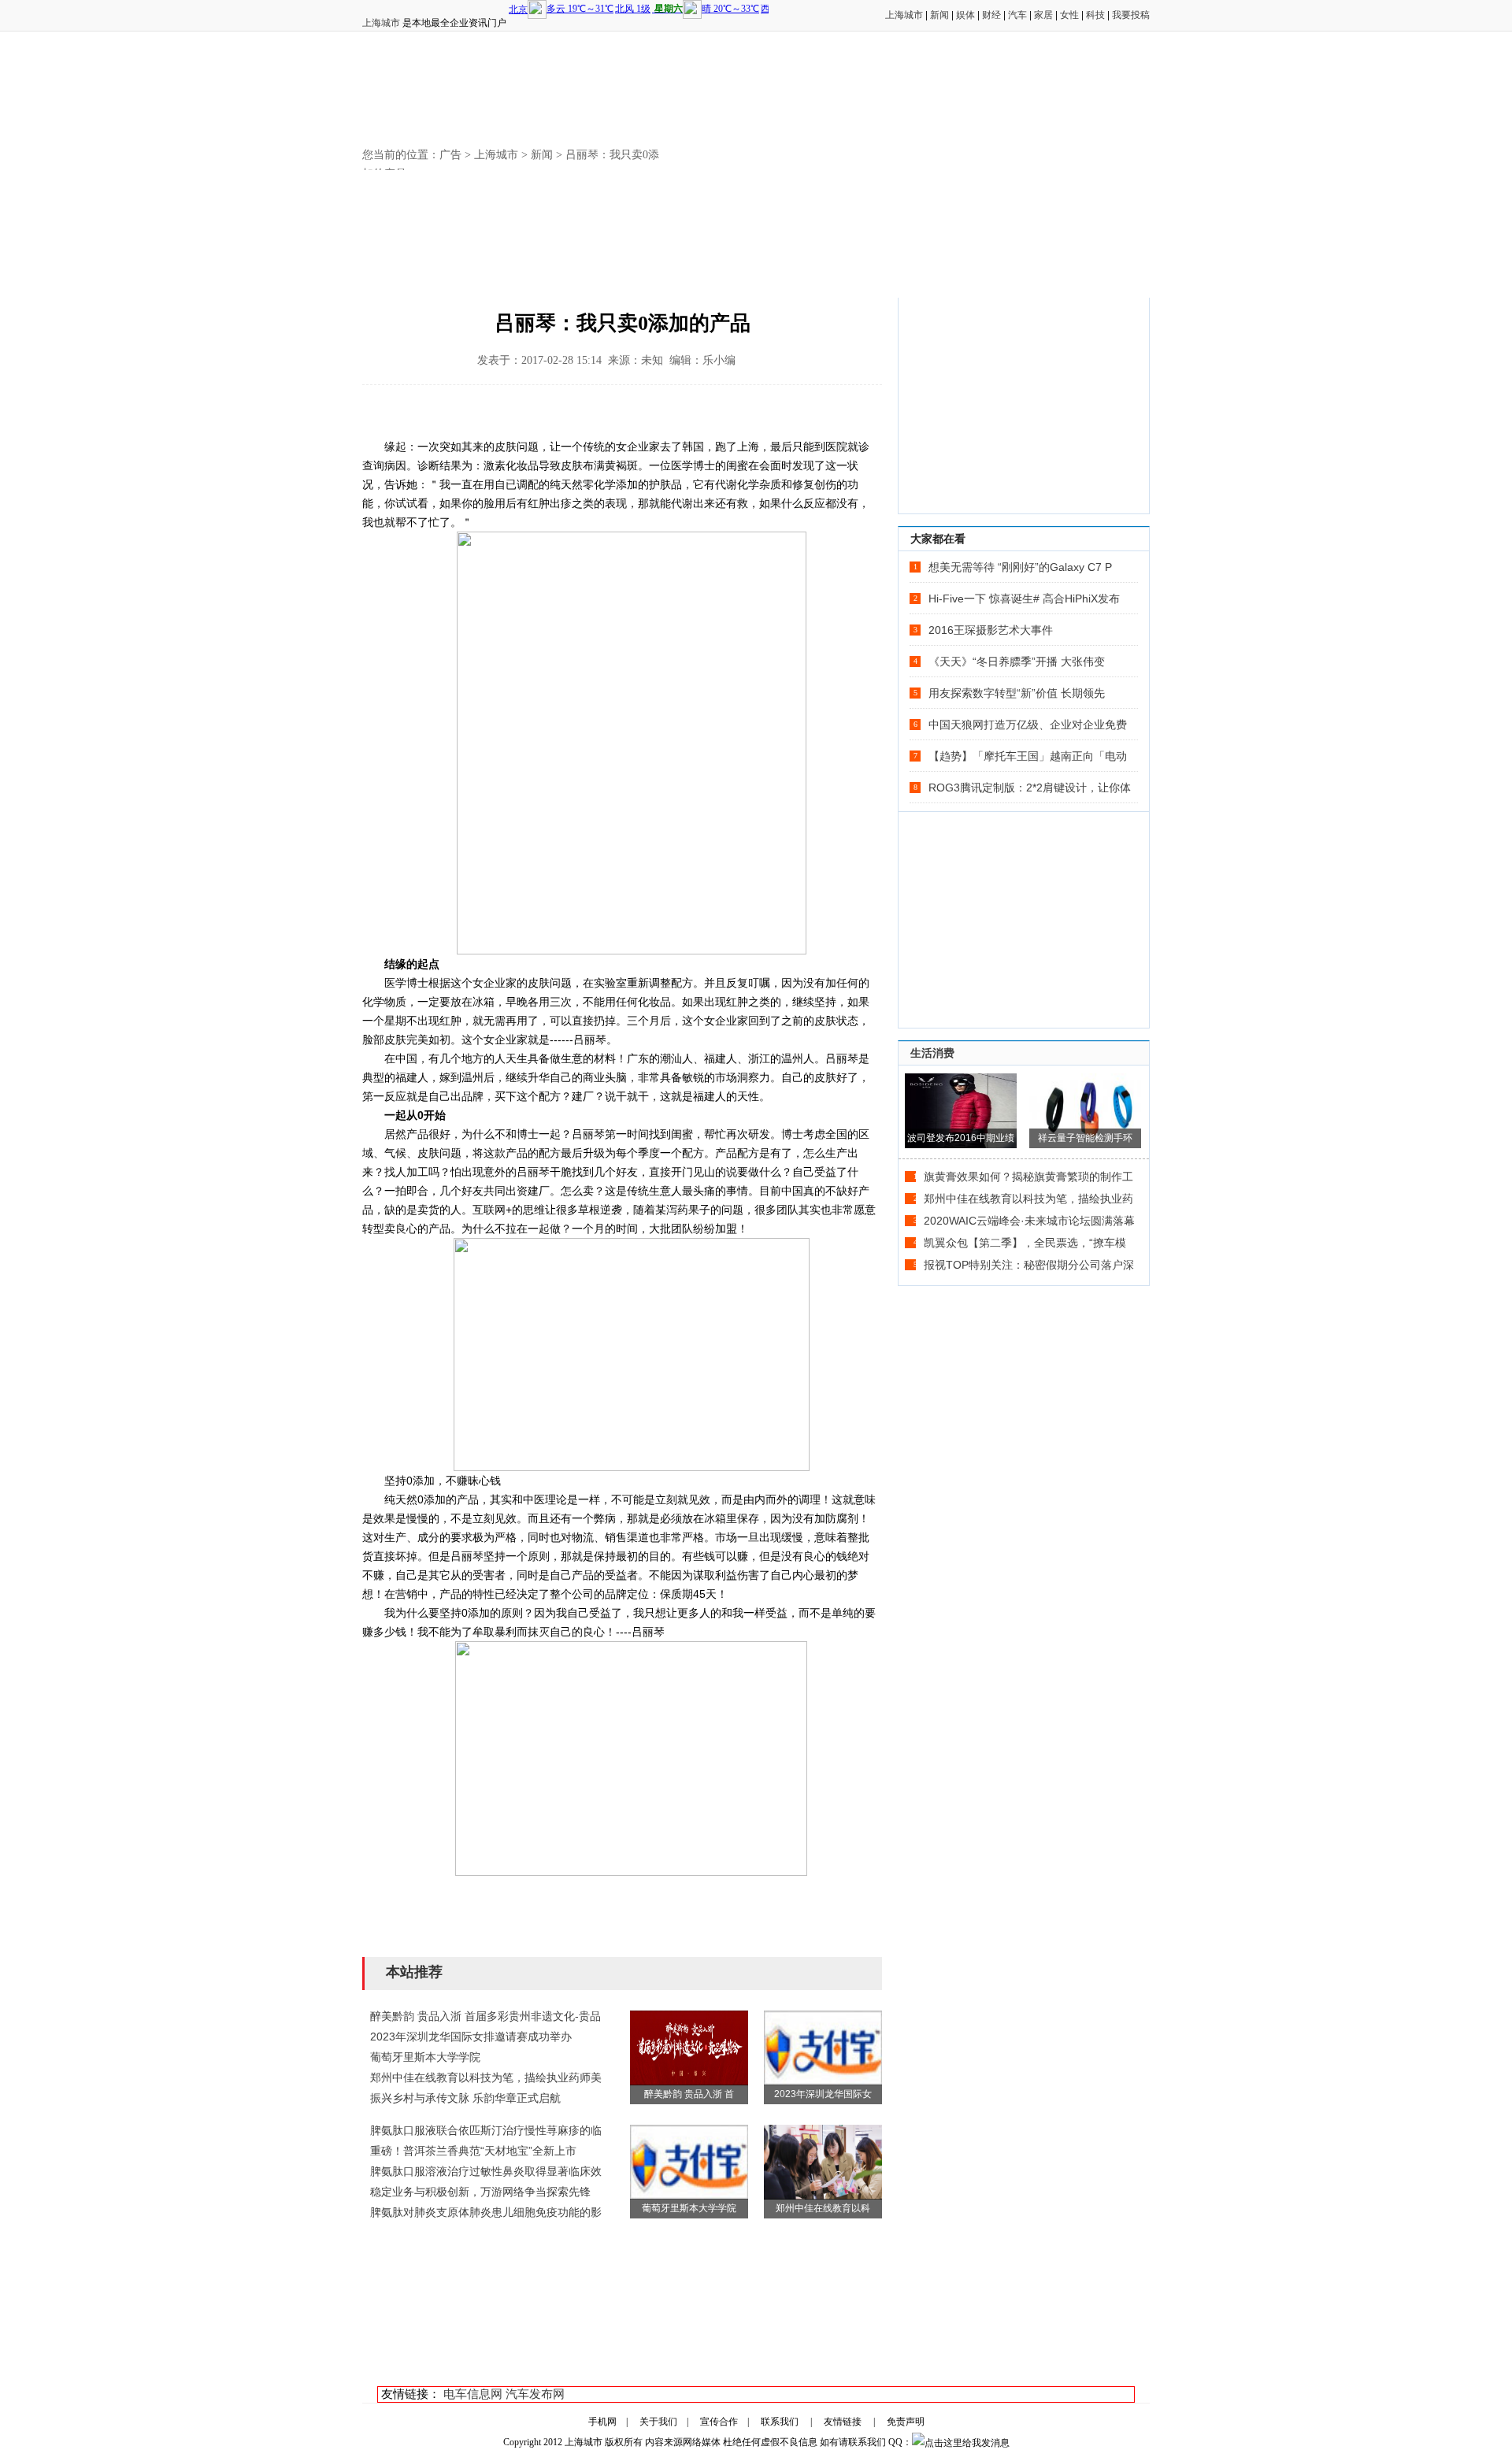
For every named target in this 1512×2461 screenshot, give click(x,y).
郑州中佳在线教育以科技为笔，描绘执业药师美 (486, 2077)
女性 (1069, 15)
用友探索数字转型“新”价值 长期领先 (1017, 693)
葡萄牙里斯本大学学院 (425, 2057)
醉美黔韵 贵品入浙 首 (689, 2094)
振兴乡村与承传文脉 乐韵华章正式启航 (465, 2098)
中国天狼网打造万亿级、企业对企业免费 (1028, 725)
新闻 (939, 15)
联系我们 (780, 2422)
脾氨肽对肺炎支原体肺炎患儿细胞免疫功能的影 (486, 2212)
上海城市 (381, 23)
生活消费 (932, 1053)
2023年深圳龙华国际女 (823, 2094)
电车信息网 (473, 2394)
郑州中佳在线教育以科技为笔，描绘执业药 (1028, 1199)
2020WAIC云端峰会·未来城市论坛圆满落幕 (1029, 1221)
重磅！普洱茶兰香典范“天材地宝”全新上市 (473, 2151)
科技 (1095, 15)
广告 (450, 155)
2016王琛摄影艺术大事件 (991, 630)
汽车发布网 (535, 2394)
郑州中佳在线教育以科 (823, 2208)
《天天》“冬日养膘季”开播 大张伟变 (1017, 662)
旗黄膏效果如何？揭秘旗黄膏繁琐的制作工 (1028, 1177)
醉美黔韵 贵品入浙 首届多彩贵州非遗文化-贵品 (485, 2016)
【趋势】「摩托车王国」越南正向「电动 (1028, 756)
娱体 (965, 15)
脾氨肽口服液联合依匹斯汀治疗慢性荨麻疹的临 (486, 2130)
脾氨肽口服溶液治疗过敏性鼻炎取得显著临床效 (486, 2171)
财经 (991, 15)
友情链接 (843, 2422)
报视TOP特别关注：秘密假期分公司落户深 (1029, 1265)
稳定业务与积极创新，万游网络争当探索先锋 (480, 2192)
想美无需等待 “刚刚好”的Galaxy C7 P (1020, 567)
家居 (1043, 15)
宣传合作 (719, 2422)
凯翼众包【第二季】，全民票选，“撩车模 (1025, 1243)
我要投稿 (1131, 15)
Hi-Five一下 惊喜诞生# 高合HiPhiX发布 (1024, 599)
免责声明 (906, 2422)
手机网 (602, 2422)
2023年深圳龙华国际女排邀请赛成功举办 (471, 2037)
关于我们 (658, 2422)
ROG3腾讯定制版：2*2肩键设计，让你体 (1030, 788)
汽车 (1017, 15)
